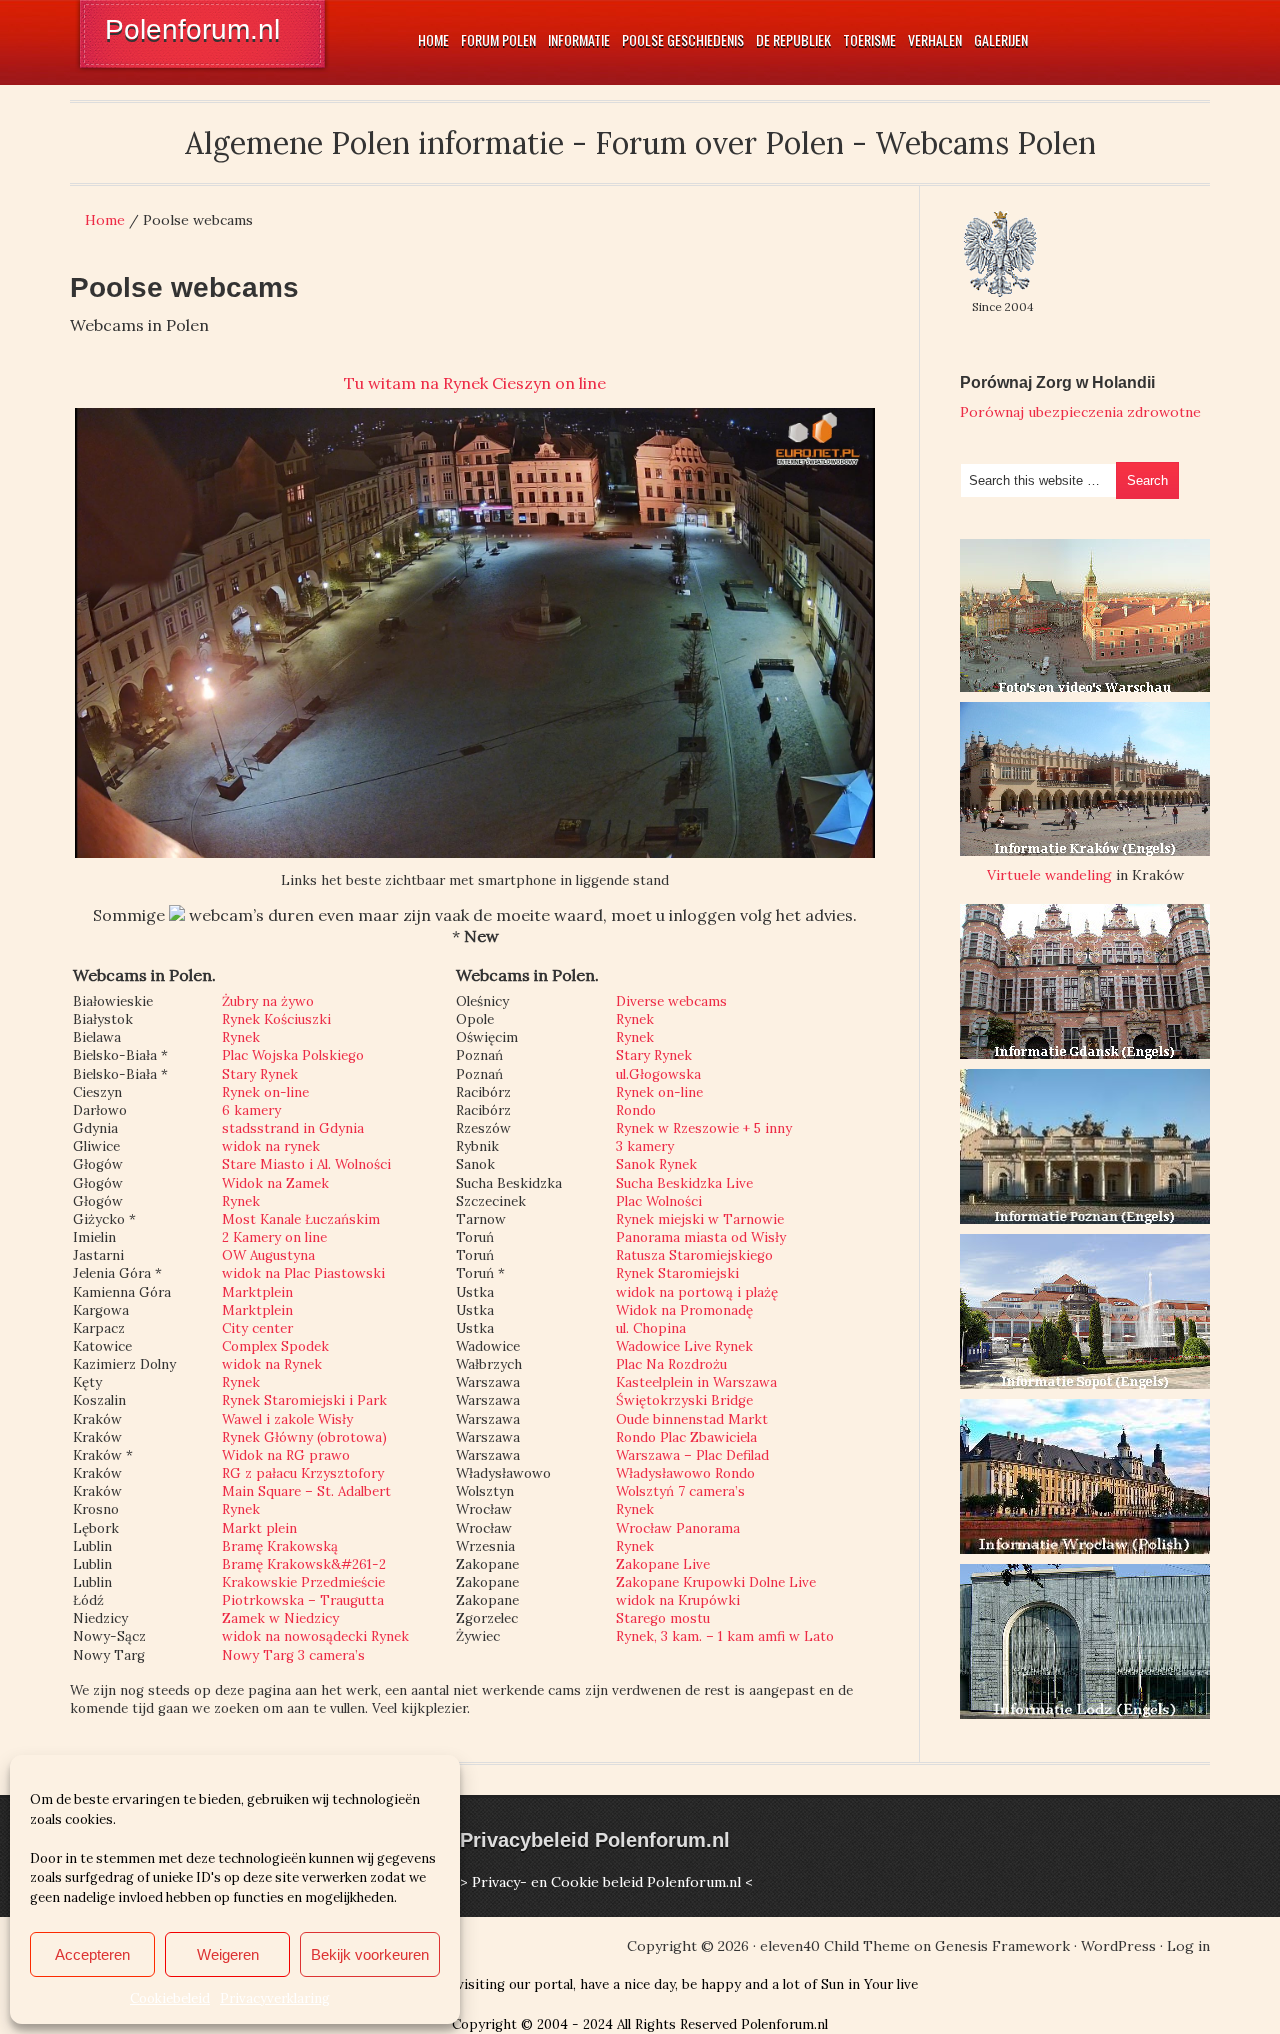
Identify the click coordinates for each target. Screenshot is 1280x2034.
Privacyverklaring (275, 1998)
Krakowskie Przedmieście (303, 1582)
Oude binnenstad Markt (692, 1419)
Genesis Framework (1002, 1946)
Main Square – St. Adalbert (306, 1491)
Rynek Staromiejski (677, 1273)
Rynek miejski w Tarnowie (700, 1219)
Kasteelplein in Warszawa (696, 1382)
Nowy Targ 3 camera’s (293, 1655)
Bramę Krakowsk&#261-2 (304, 1564)
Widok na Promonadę (684, 1310)
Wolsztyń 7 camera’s (680, 1491)
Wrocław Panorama (678, 1528)
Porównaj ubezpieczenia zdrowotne (1080, 412)
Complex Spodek (275, 1346)
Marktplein (257, 1292)
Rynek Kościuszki (276, 1019)
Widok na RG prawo (286, 1455)
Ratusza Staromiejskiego (694, 1255)
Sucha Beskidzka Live (684, 1183)
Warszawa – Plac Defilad (692, 1455)
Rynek (241, 1037)
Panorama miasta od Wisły (701, 1237)
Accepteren (92, 1954)
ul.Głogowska (658, 1074)
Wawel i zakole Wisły (287, 1419)
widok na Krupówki (678, 1600)
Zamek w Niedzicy (280, 1618)
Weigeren (228, 1954)
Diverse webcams (671, 1001)
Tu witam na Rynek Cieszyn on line (475, 383)
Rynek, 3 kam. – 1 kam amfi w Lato (725, 1636)
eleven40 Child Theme (835, 1946)
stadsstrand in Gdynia (293, 1128)
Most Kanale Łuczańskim (301, 1219)
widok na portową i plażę (697, 1292)
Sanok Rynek (656, 1164)
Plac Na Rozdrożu (671, 1364)
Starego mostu (663, 1618)
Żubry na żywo (268, 1001)
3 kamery (645, 1146)
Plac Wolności (659, 1201)
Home (105, 220)
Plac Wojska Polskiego (293, 1055)
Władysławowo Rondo (685, 1473)
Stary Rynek (260, 1074)
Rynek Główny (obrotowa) (304, 1437)
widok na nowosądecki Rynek (315, 1636)
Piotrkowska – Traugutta (303, 1600)
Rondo (636, 1110)
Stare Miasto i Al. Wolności (306, 1164)
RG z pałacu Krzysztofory (303, 1473)
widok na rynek (271, 1146)
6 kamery (251, 1110)
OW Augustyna (268, 1255)
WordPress (1118, 1946)
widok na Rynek (272, 1364)
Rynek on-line (265, 1092)
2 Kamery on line (274, 1237)
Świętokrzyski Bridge (684, 1400)
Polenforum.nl (192, 29)
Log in (1188, 1946)
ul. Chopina (651, 1328)
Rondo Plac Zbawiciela (686, 1437)
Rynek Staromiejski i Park (304, 1400)
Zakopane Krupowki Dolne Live (716, 1582)
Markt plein (259, 1528)
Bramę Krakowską (280, 1546)
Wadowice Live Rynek (684, 1346)
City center (257, 1328)
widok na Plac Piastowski (303, 1273)
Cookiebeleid (170, 1998)
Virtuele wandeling (1049, 875)
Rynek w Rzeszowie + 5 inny (704, 1128)
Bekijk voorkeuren (370, 1954)
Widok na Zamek (275, 1183)
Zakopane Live (663, 1564)
